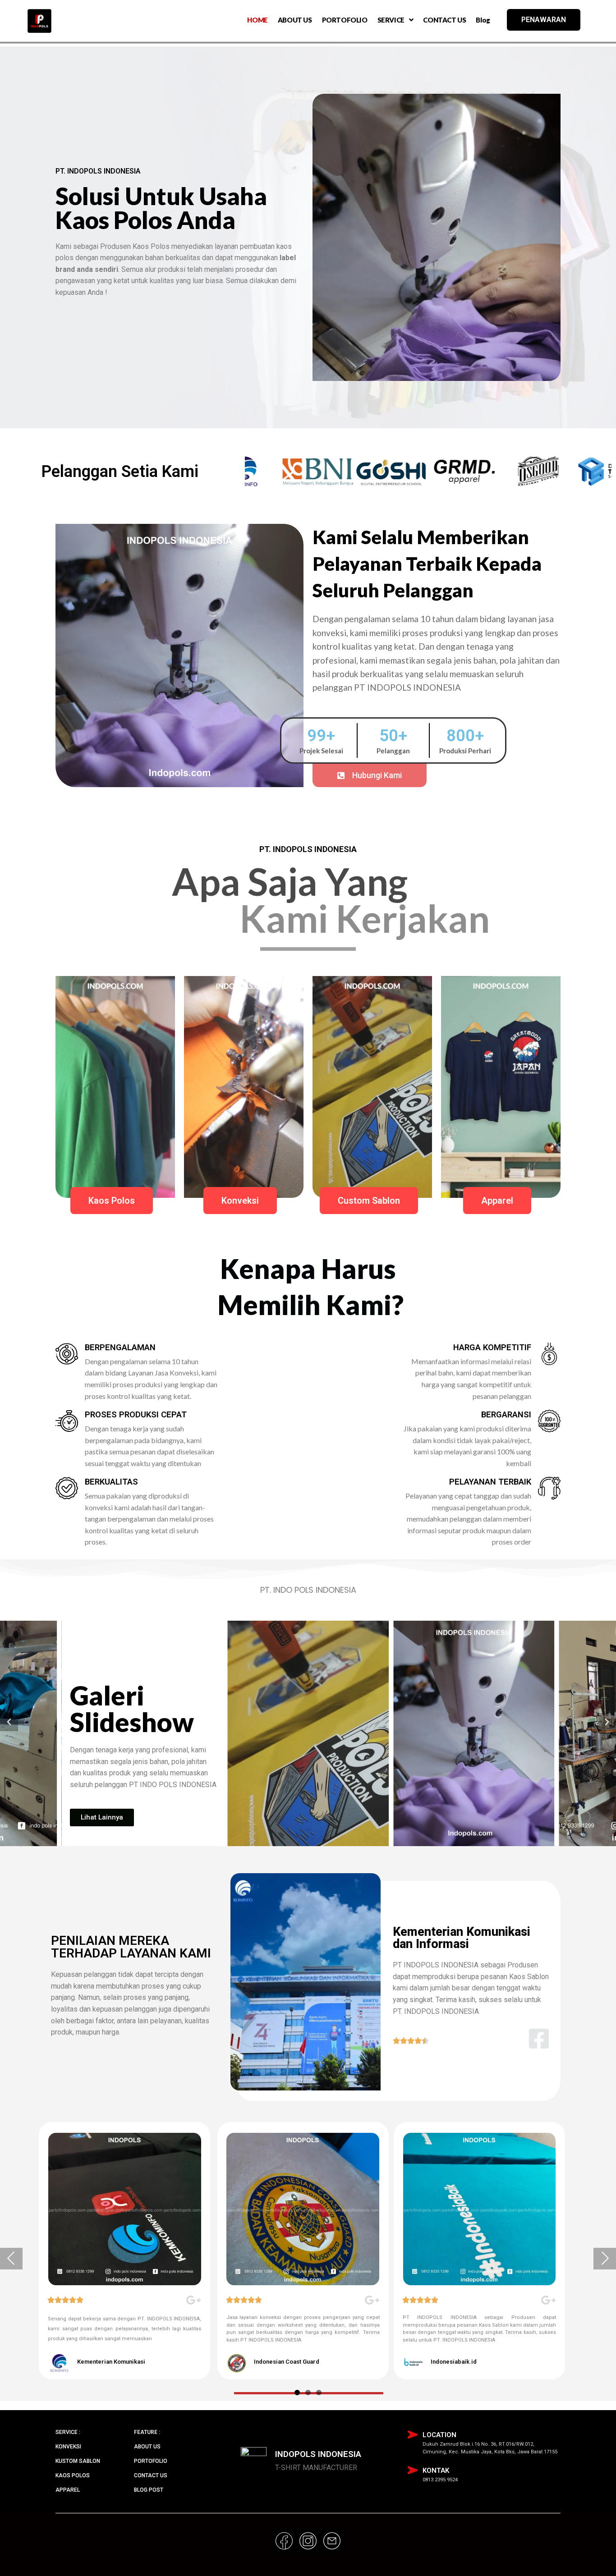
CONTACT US (444, 20)
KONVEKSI (68, 2447)
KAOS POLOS (73, 2475)
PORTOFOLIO (345, 20)
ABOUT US (295, 20)
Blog (483, 20)
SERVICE (391, 20)
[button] (370, 775)
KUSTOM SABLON (78, 2461)
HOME (257, 20)
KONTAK (436, 2471)
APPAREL (68, 2490)
